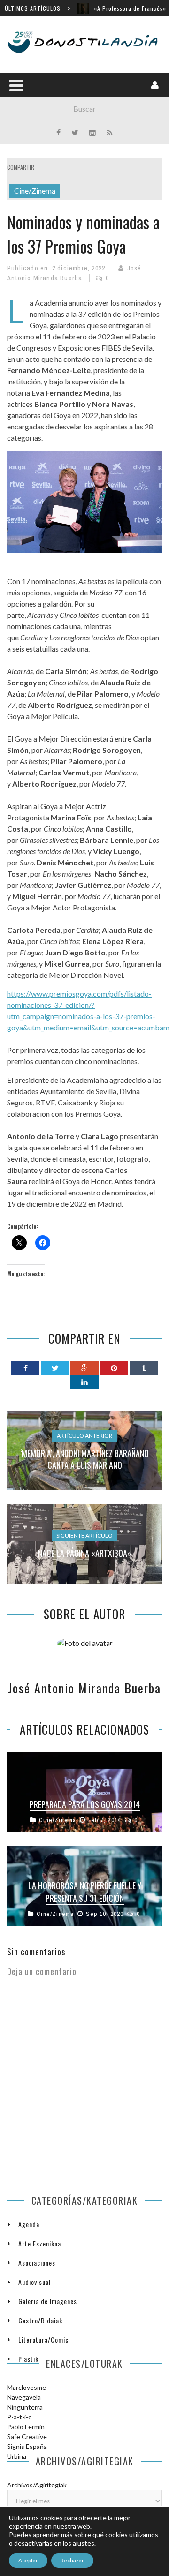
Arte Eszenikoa (40, 2243)
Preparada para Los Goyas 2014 (85, 1804)
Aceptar (28, 2560)
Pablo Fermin (26, 2427)
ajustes (84, 2543)
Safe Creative (27, 2437)
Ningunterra (25, 2407)
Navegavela (24, 2397)
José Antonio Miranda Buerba (84, 1688)
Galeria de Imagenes (48, 2301)
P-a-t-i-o (19, 2417)
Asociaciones (37, 2263)
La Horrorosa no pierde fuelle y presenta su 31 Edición (85, 1892)
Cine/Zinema (35, 191)
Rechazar (72, 2560)
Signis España (27, 2446)
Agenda (29, 2224)
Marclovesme (27, 2387)
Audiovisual (35, 2282)
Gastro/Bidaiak (40, 2320)
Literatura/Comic (43, 2339)
